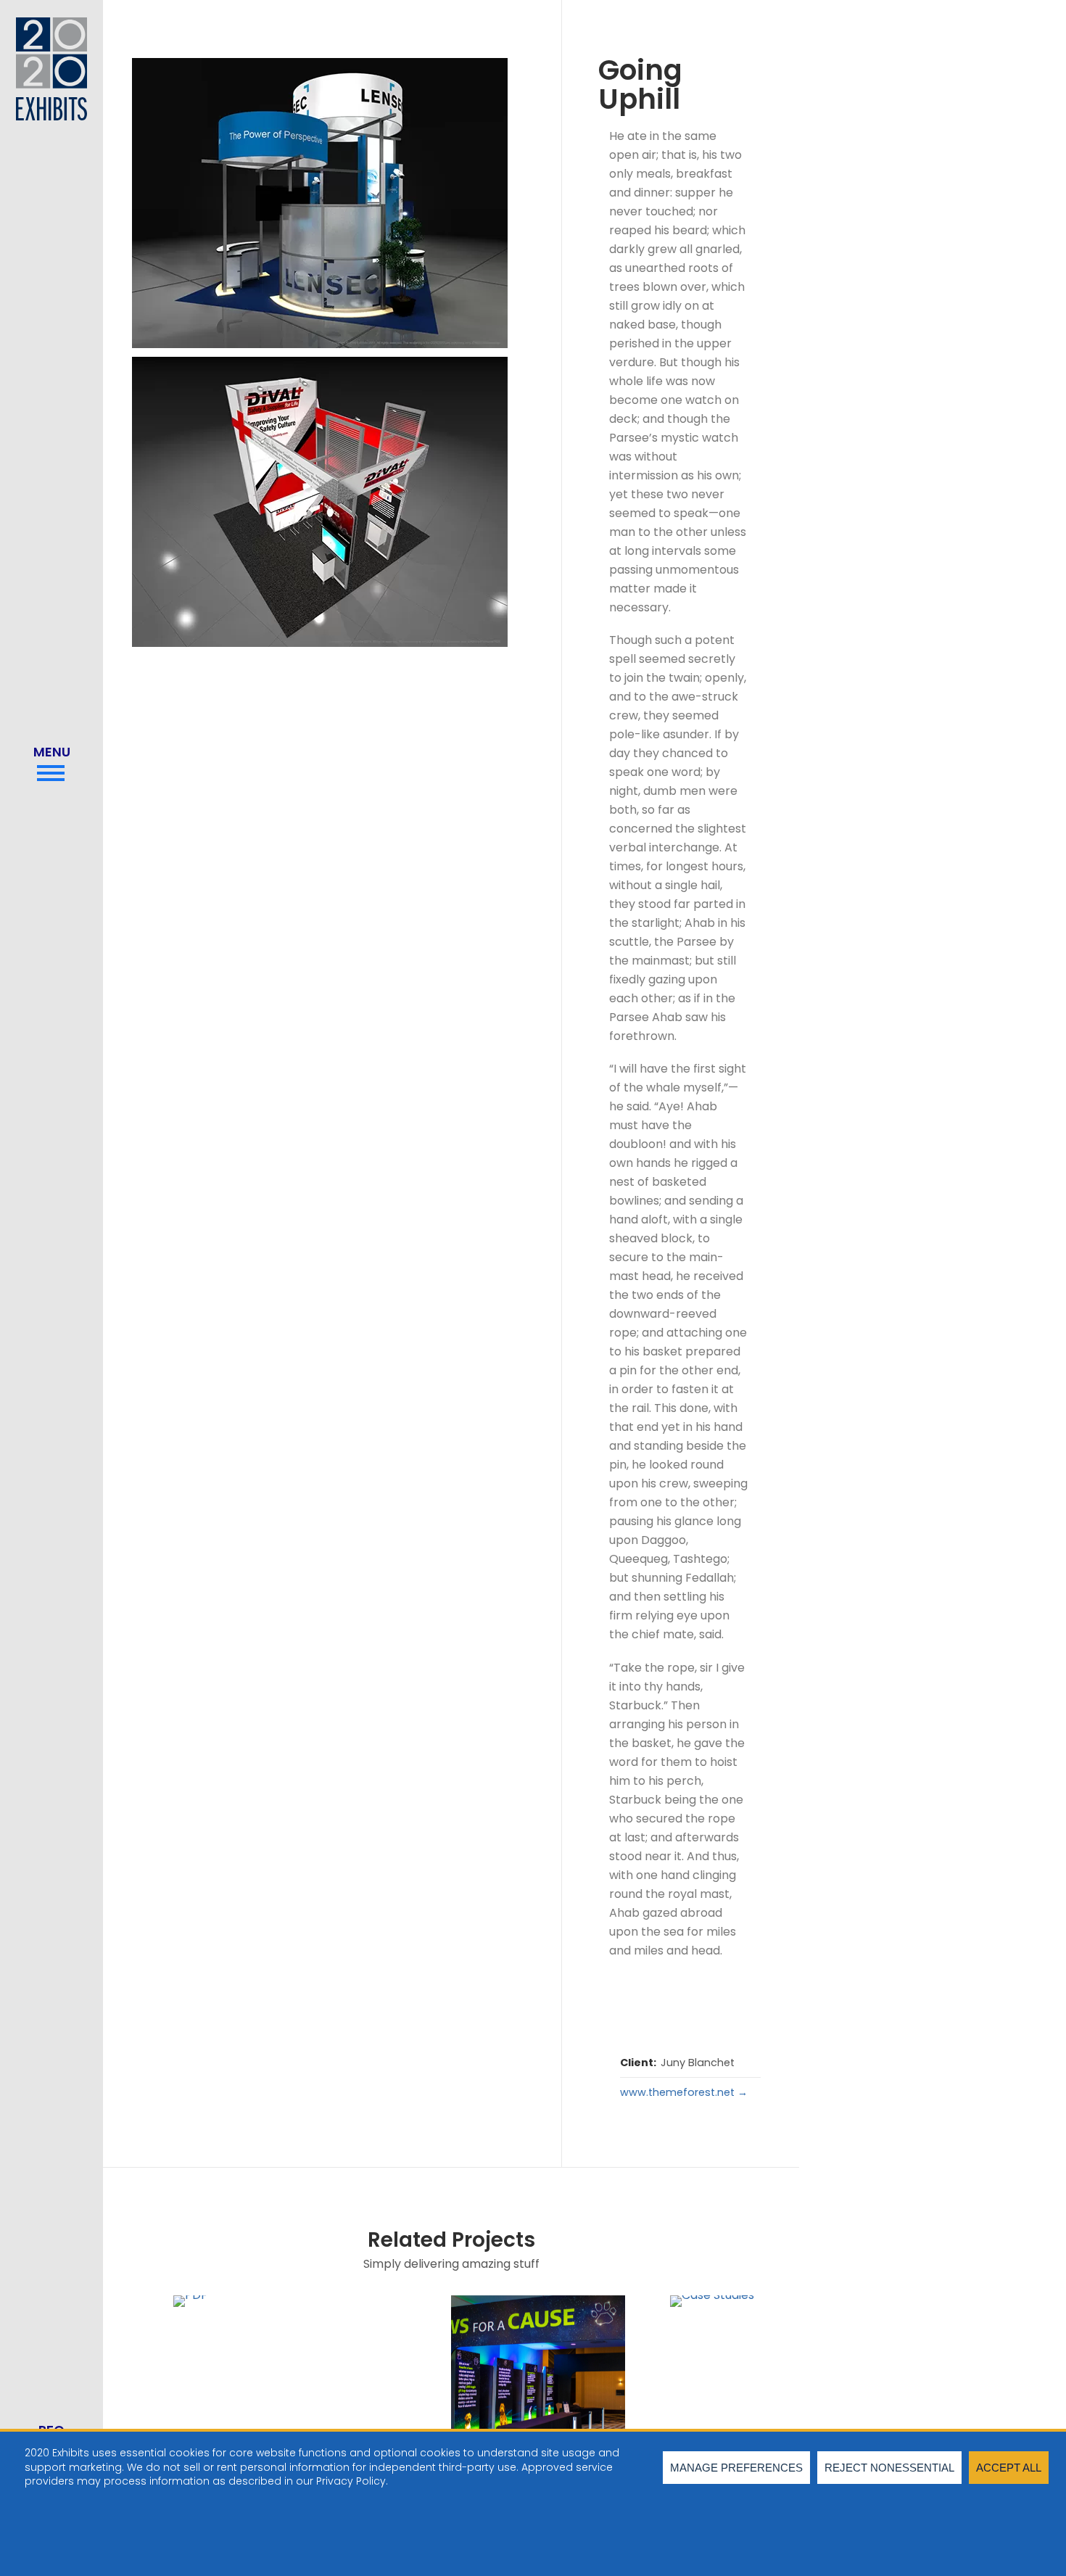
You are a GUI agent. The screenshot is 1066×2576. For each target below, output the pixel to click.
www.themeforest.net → (684, 2092)
